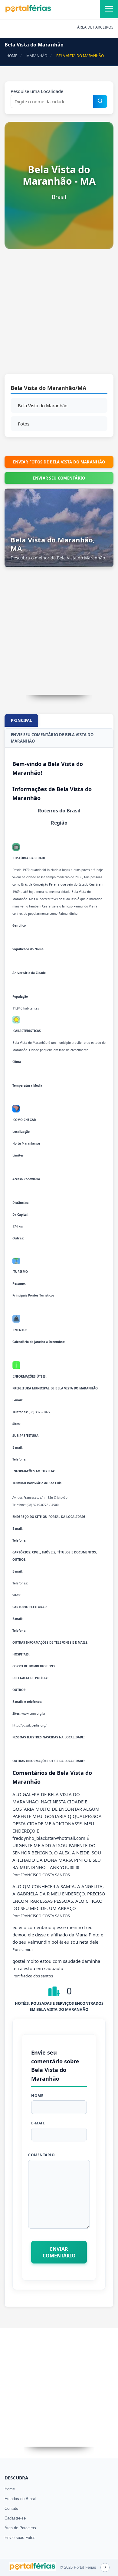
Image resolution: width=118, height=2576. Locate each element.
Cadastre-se (15, 2518)
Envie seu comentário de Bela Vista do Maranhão (52, 738)
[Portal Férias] (28, 11)
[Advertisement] (59, 315)
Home (10, 2489)
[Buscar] (100, 101)
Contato (11, 2508)
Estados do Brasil (20, 2499)
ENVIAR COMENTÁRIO (59, 2252)
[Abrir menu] (109, 9)
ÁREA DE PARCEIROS (95, 27)
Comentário (41, 2155)
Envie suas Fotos (20, 2538)
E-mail (38, 2123)
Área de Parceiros (20, 2528)
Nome (37, 2096)
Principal (21, 720)
